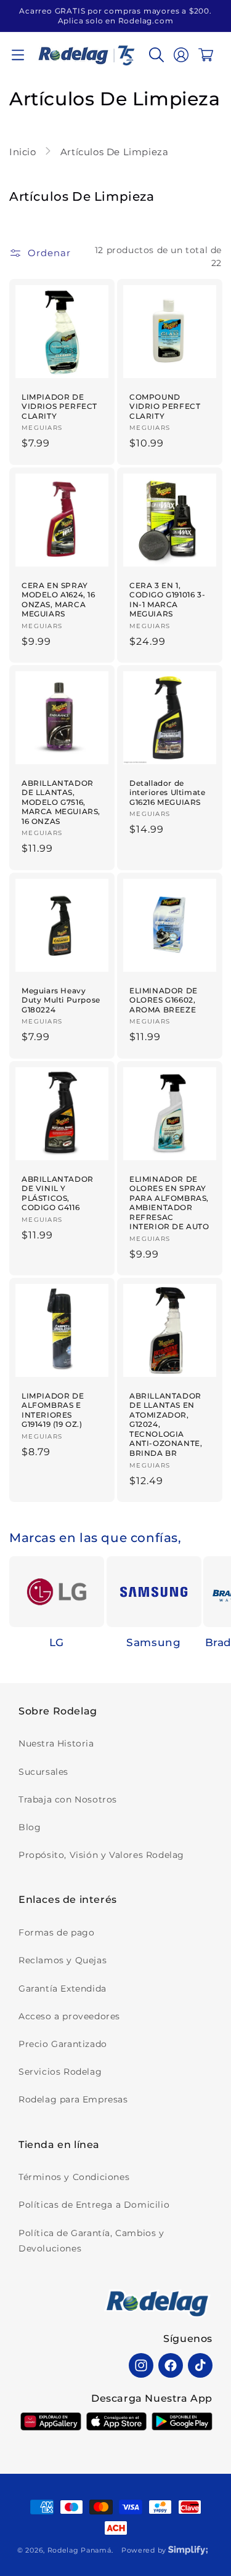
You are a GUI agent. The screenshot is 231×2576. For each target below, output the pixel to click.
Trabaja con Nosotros (68, 1799)
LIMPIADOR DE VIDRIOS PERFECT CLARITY (59, 406)
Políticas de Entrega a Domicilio (94, 2205)
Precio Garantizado (63, 2044)
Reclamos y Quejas (63, 1960)
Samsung (153, 1642)
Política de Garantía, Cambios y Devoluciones (91, 2241)
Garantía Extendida (63, 1989)
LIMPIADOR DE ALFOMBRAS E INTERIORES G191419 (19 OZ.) (53, 1410)
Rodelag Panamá (79, 2550)
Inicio (24, 152)
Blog (30, 1827)
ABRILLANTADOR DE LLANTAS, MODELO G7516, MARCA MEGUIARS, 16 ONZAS (61, 802)
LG (57, 1642)
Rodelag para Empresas (73, 2099)
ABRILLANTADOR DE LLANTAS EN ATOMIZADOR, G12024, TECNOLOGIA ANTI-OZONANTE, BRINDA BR (166, 1425)
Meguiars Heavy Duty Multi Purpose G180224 (61, 1000)
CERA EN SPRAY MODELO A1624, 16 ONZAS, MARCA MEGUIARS (59, 600)
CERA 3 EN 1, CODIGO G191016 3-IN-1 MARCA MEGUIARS (167, 600)
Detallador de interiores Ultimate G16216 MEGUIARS (167, 793)
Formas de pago (56, 1932)
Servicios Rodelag (60, 2072)
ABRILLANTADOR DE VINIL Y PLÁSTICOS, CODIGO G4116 (58, 1193)
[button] (18, 55)
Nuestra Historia (56, 1743)
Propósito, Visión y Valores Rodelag (101, 1855)
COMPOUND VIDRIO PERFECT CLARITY (165, 406)
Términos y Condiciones (74, 2177)
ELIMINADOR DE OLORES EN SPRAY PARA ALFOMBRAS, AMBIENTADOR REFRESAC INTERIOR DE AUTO (169, 1202)
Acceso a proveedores (69, 2016)
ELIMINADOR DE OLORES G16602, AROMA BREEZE (164, 1000)
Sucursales (43, 1772)
